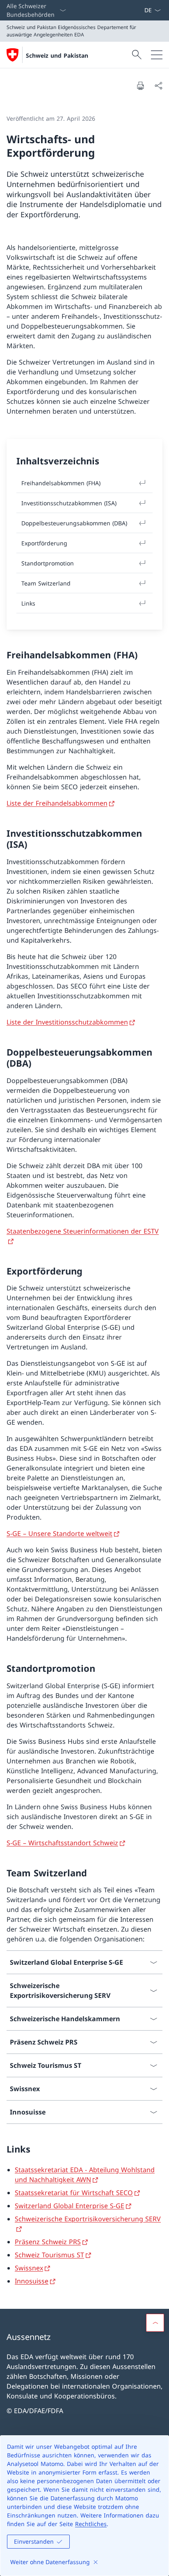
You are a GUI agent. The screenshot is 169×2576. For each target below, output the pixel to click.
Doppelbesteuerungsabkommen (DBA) (74, 523)
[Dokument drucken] (140, 86)
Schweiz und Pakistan (57, 55)
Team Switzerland (46, 583)
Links (28, 603)
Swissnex (29, 2268)
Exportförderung (44, 543)
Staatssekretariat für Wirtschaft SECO (74, 2193)
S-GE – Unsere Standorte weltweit (59, 1533)
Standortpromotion (48, 563)
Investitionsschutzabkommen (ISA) (69, 503)
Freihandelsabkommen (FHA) (61, 483)
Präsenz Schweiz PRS (48, 2242)
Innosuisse (32, 2281)
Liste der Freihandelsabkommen (57, 803)
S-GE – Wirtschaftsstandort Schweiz (62, 1843)
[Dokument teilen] (158, 86)
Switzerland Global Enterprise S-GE (70, 2206)
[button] (155, 2323)
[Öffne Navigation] (157, 55)
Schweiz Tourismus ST (49, 2255)
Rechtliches (91, 2524)
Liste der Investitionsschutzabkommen (67, 1022)
